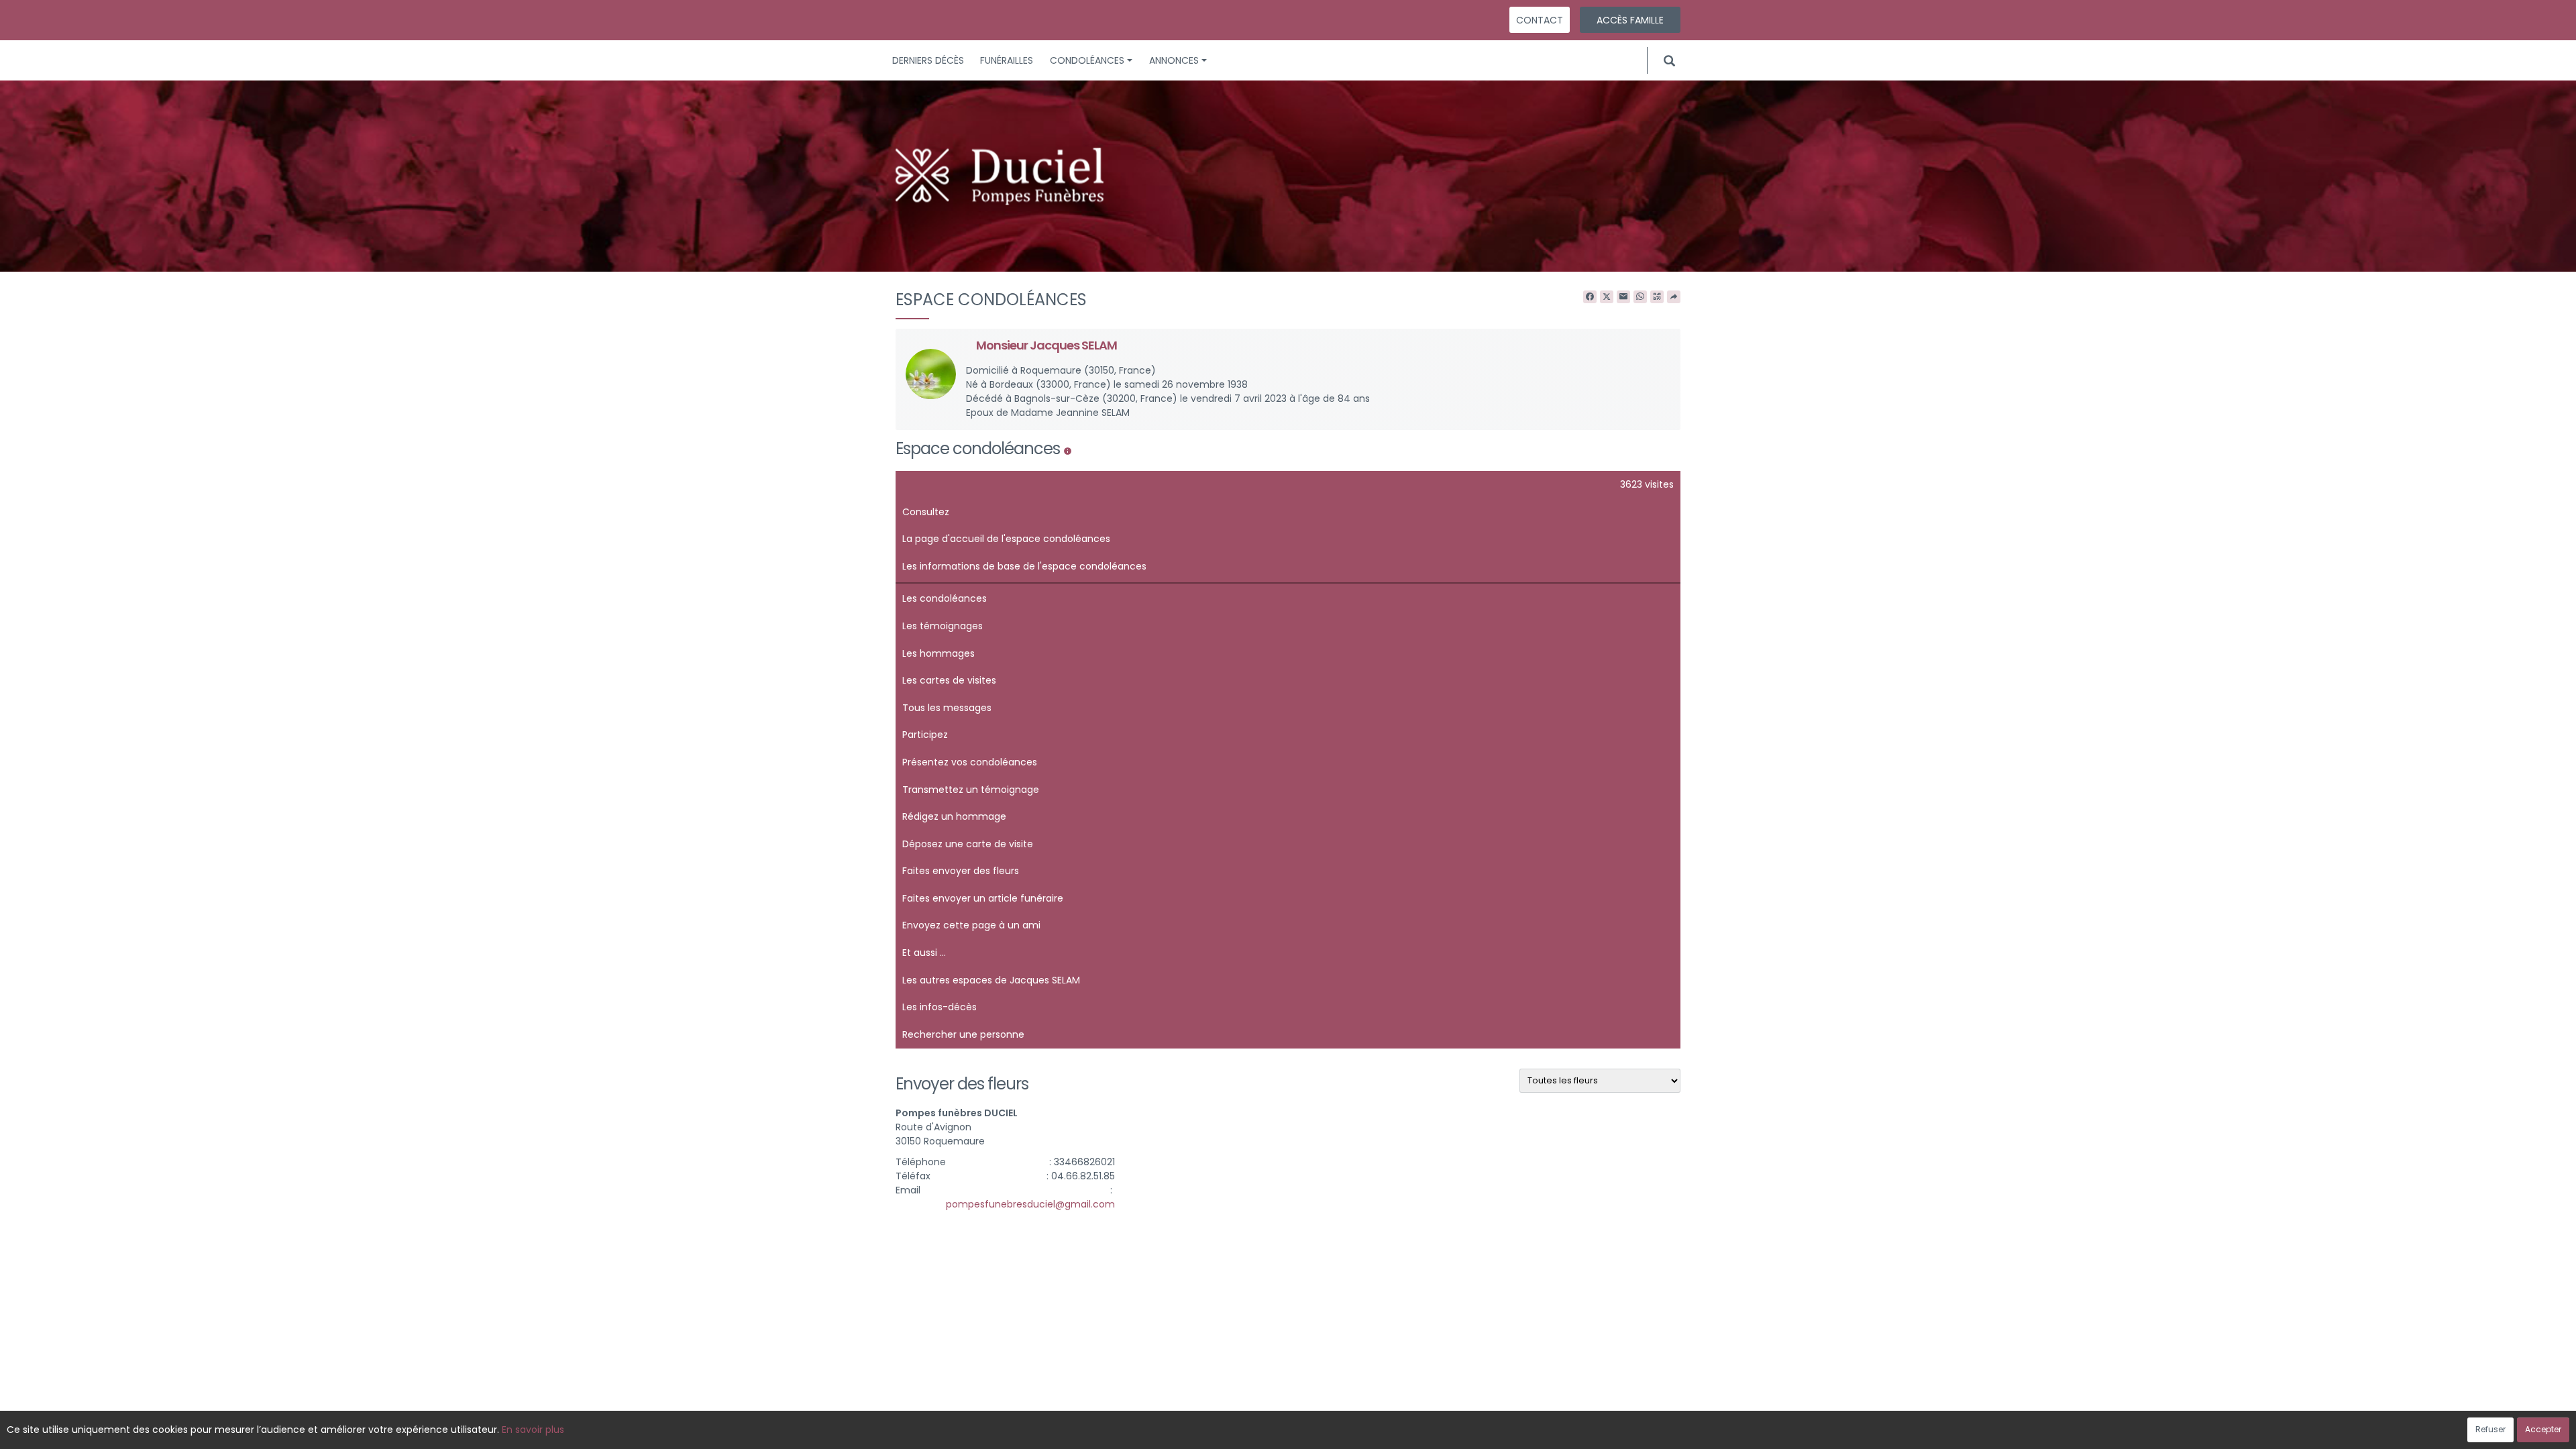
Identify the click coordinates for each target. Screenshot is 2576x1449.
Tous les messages (947, 708)
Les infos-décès (940, 1007)
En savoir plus (533, 1430)
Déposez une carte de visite (968, 844)
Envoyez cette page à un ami (971, 925)
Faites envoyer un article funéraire (983, 898)
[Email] (1623, 297)
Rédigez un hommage (954, 816)
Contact (1540, 20)
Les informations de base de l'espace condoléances (1024, 566)
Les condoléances (945, 598)
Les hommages (938, 653)
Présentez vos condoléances (970, 762)
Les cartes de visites (949, 680)
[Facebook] (1590, 297)
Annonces (1174, 60)
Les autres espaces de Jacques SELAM (991, 980)
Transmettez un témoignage (971, 790)
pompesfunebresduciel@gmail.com (1030, 1204)
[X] (1607, 297)
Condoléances (1087, 60)
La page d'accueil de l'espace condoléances (1006, 539)
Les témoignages (943, 626)
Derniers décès (928, 60)
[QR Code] (1657, 297)
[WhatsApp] (1640, 297)
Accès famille (1630, 20)
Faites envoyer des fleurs (961, 871)
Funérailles (1007, 60)
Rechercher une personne (963, 1034)
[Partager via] (1674, 297)
